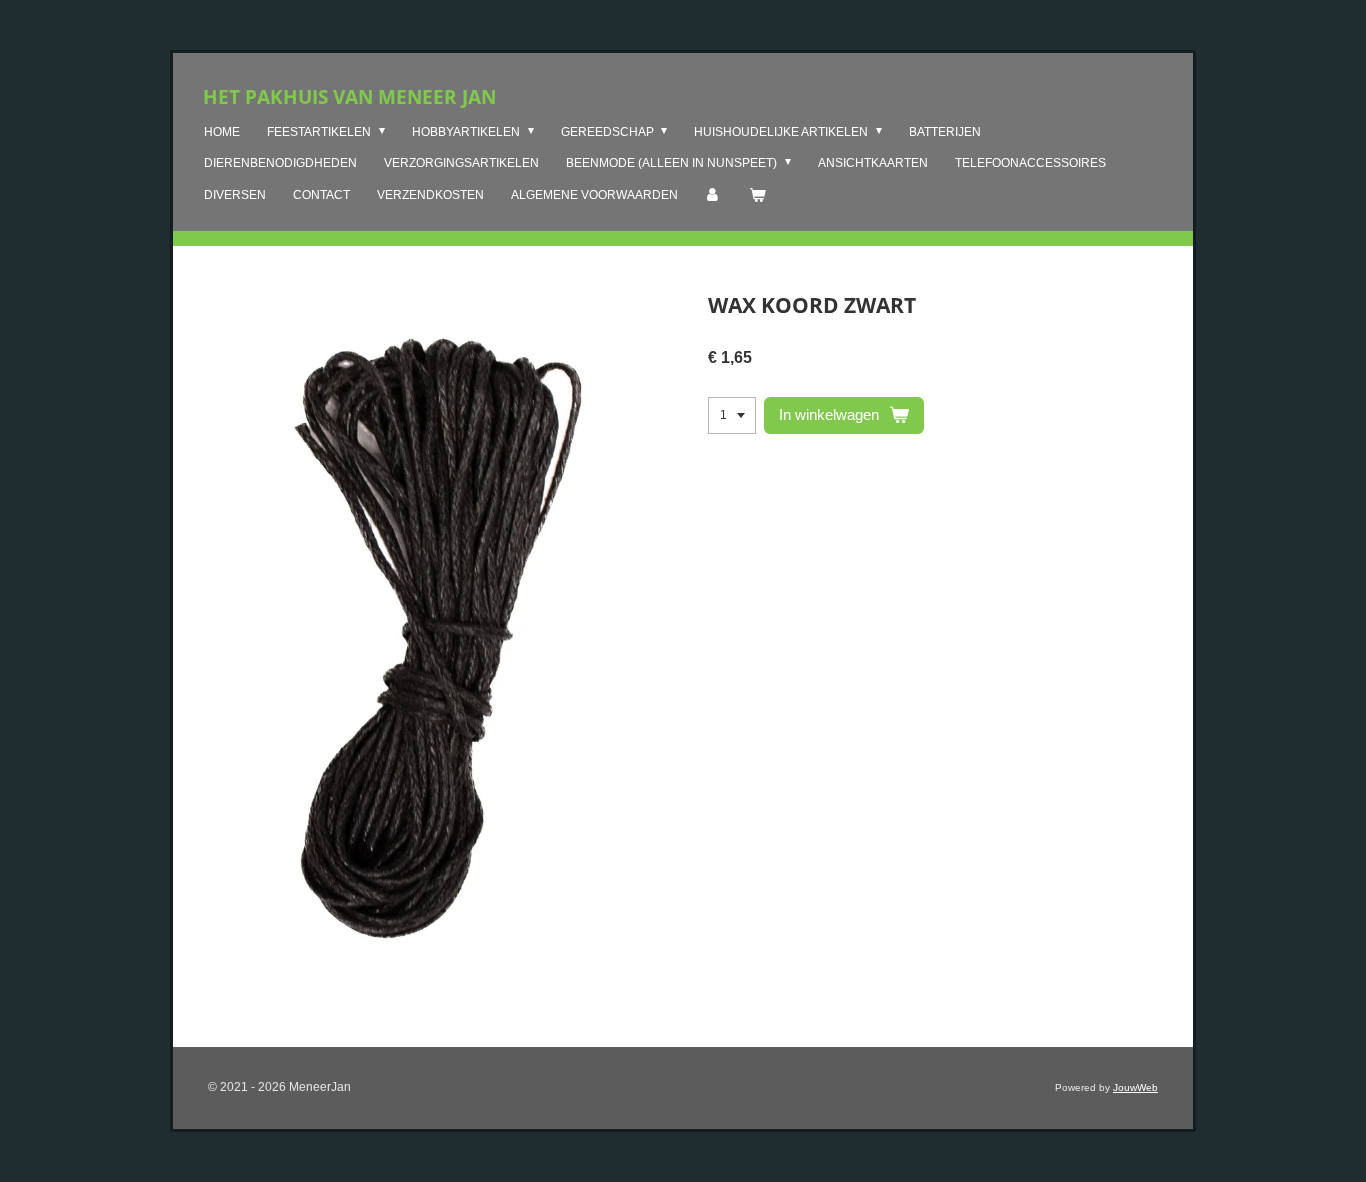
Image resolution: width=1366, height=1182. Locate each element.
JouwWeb (1135, 1087)
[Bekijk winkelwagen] (757, 196)
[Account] (713, 196)
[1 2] (732, 416)
